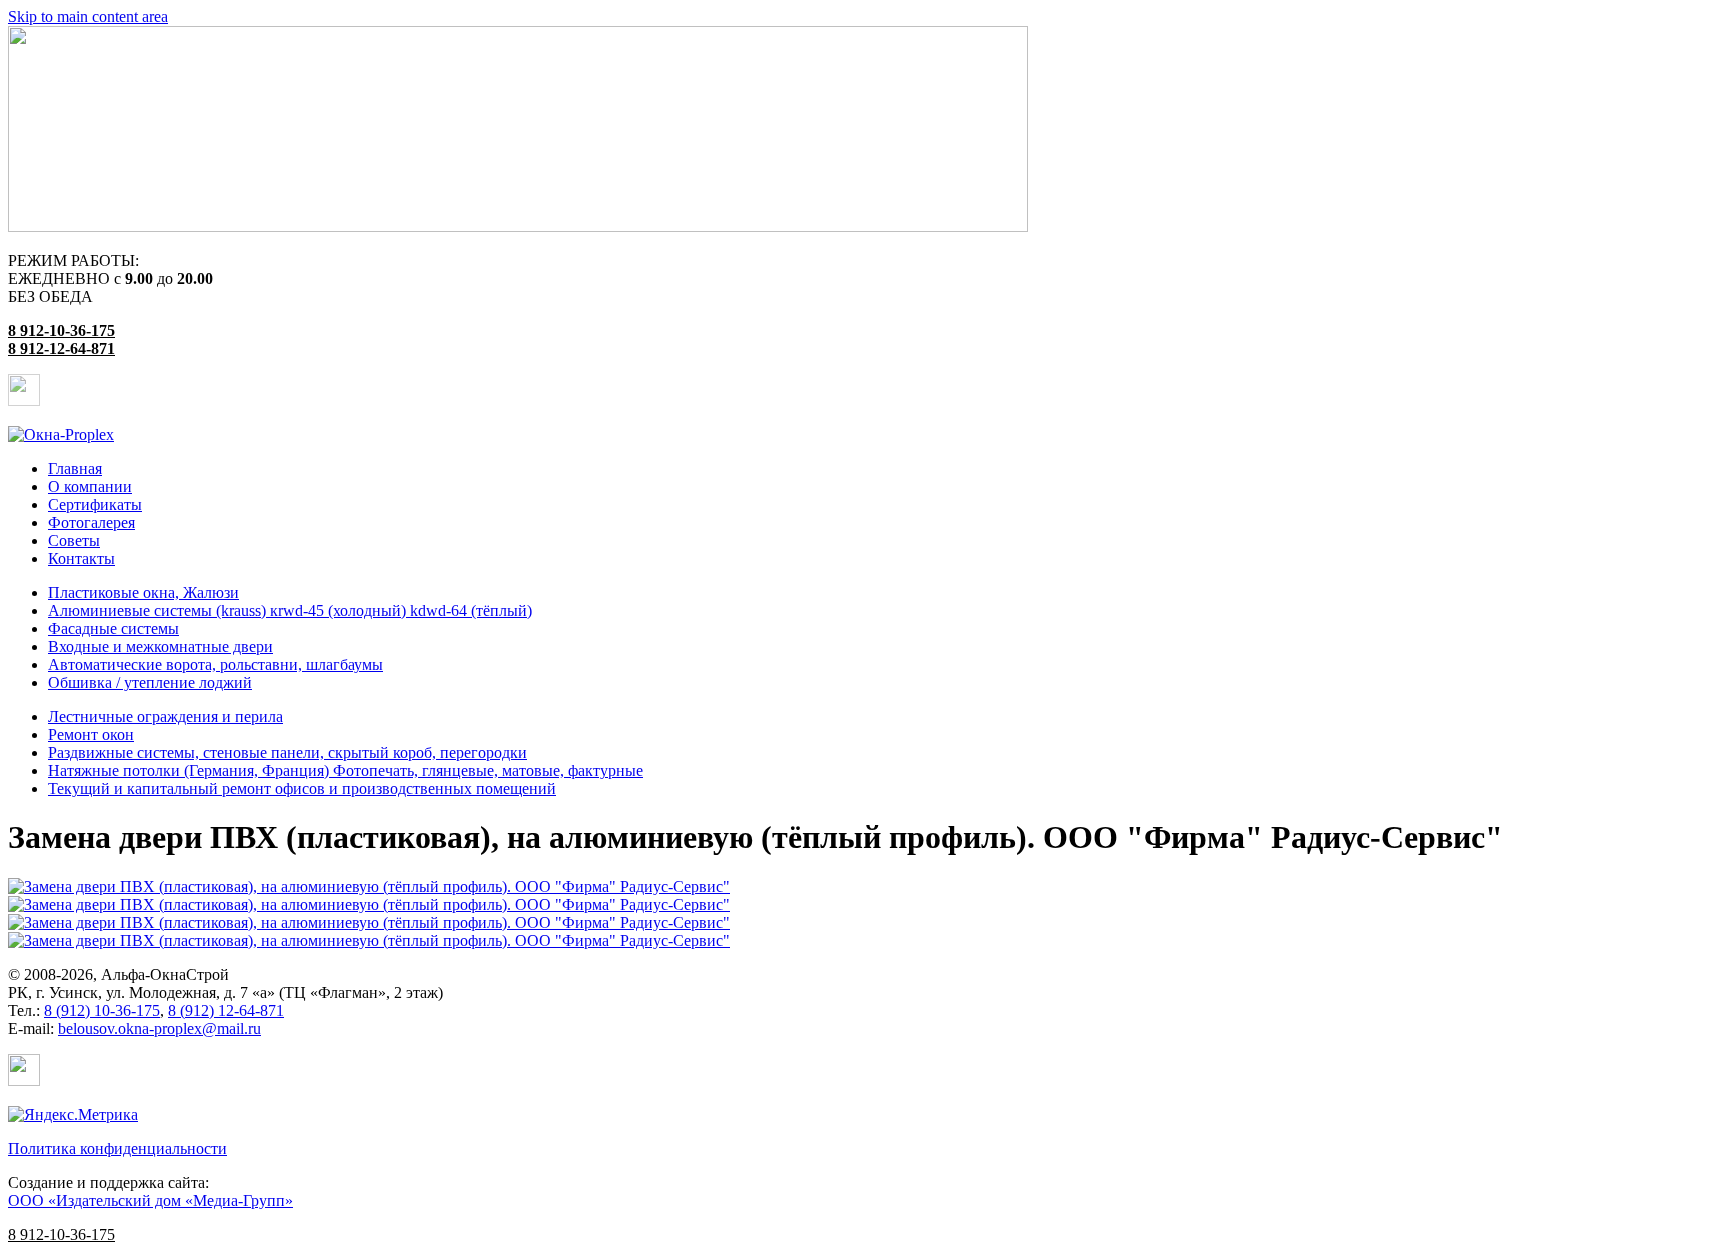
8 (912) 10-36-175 (102, 1010)
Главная (75, 468)
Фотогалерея (91, 522)
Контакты (81, 558)
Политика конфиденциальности (117, 1148)
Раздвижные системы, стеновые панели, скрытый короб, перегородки (287, 752)
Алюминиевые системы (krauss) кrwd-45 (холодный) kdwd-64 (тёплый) (290, 610)
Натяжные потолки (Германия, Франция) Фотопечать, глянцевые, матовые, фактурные (345, 770)
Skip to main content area (88, 16)
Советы (74, 540)
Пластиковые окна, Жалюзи (143, 592)
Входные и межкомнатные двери (160, 646)
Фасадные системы (113, 628)
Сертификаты (95, 504)
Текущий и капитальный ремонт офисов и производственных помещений (302, 788)
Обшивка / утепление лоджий (150, 682)
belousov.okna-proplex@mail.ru (159, 1028)
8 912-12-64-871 (61, 348)
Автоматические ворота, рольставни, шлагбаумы (215, 664)
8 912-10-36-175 (61, 330)
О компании (90, 486)
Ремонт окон (91, 734)
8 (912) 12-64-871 (226, 1010)
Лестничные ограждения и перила (165, 716)
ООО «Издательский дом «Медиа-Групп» (150, 1200)
